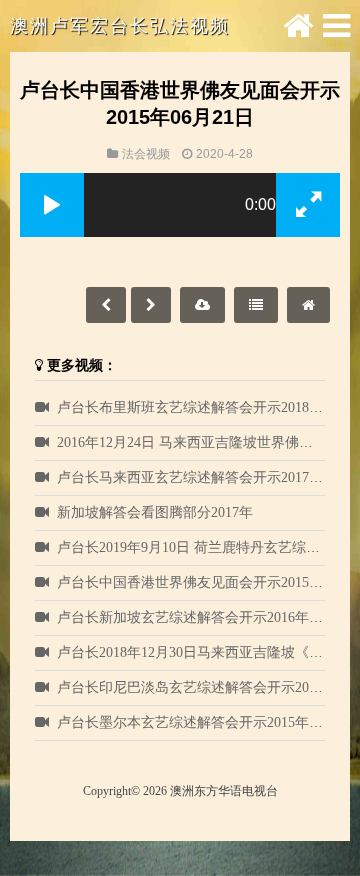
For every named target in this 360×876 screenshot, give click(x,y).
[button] (52, 205)
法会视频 (146, 154)
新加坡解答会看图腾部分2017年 (155, 512)
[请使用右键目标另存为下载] (202, 305)
